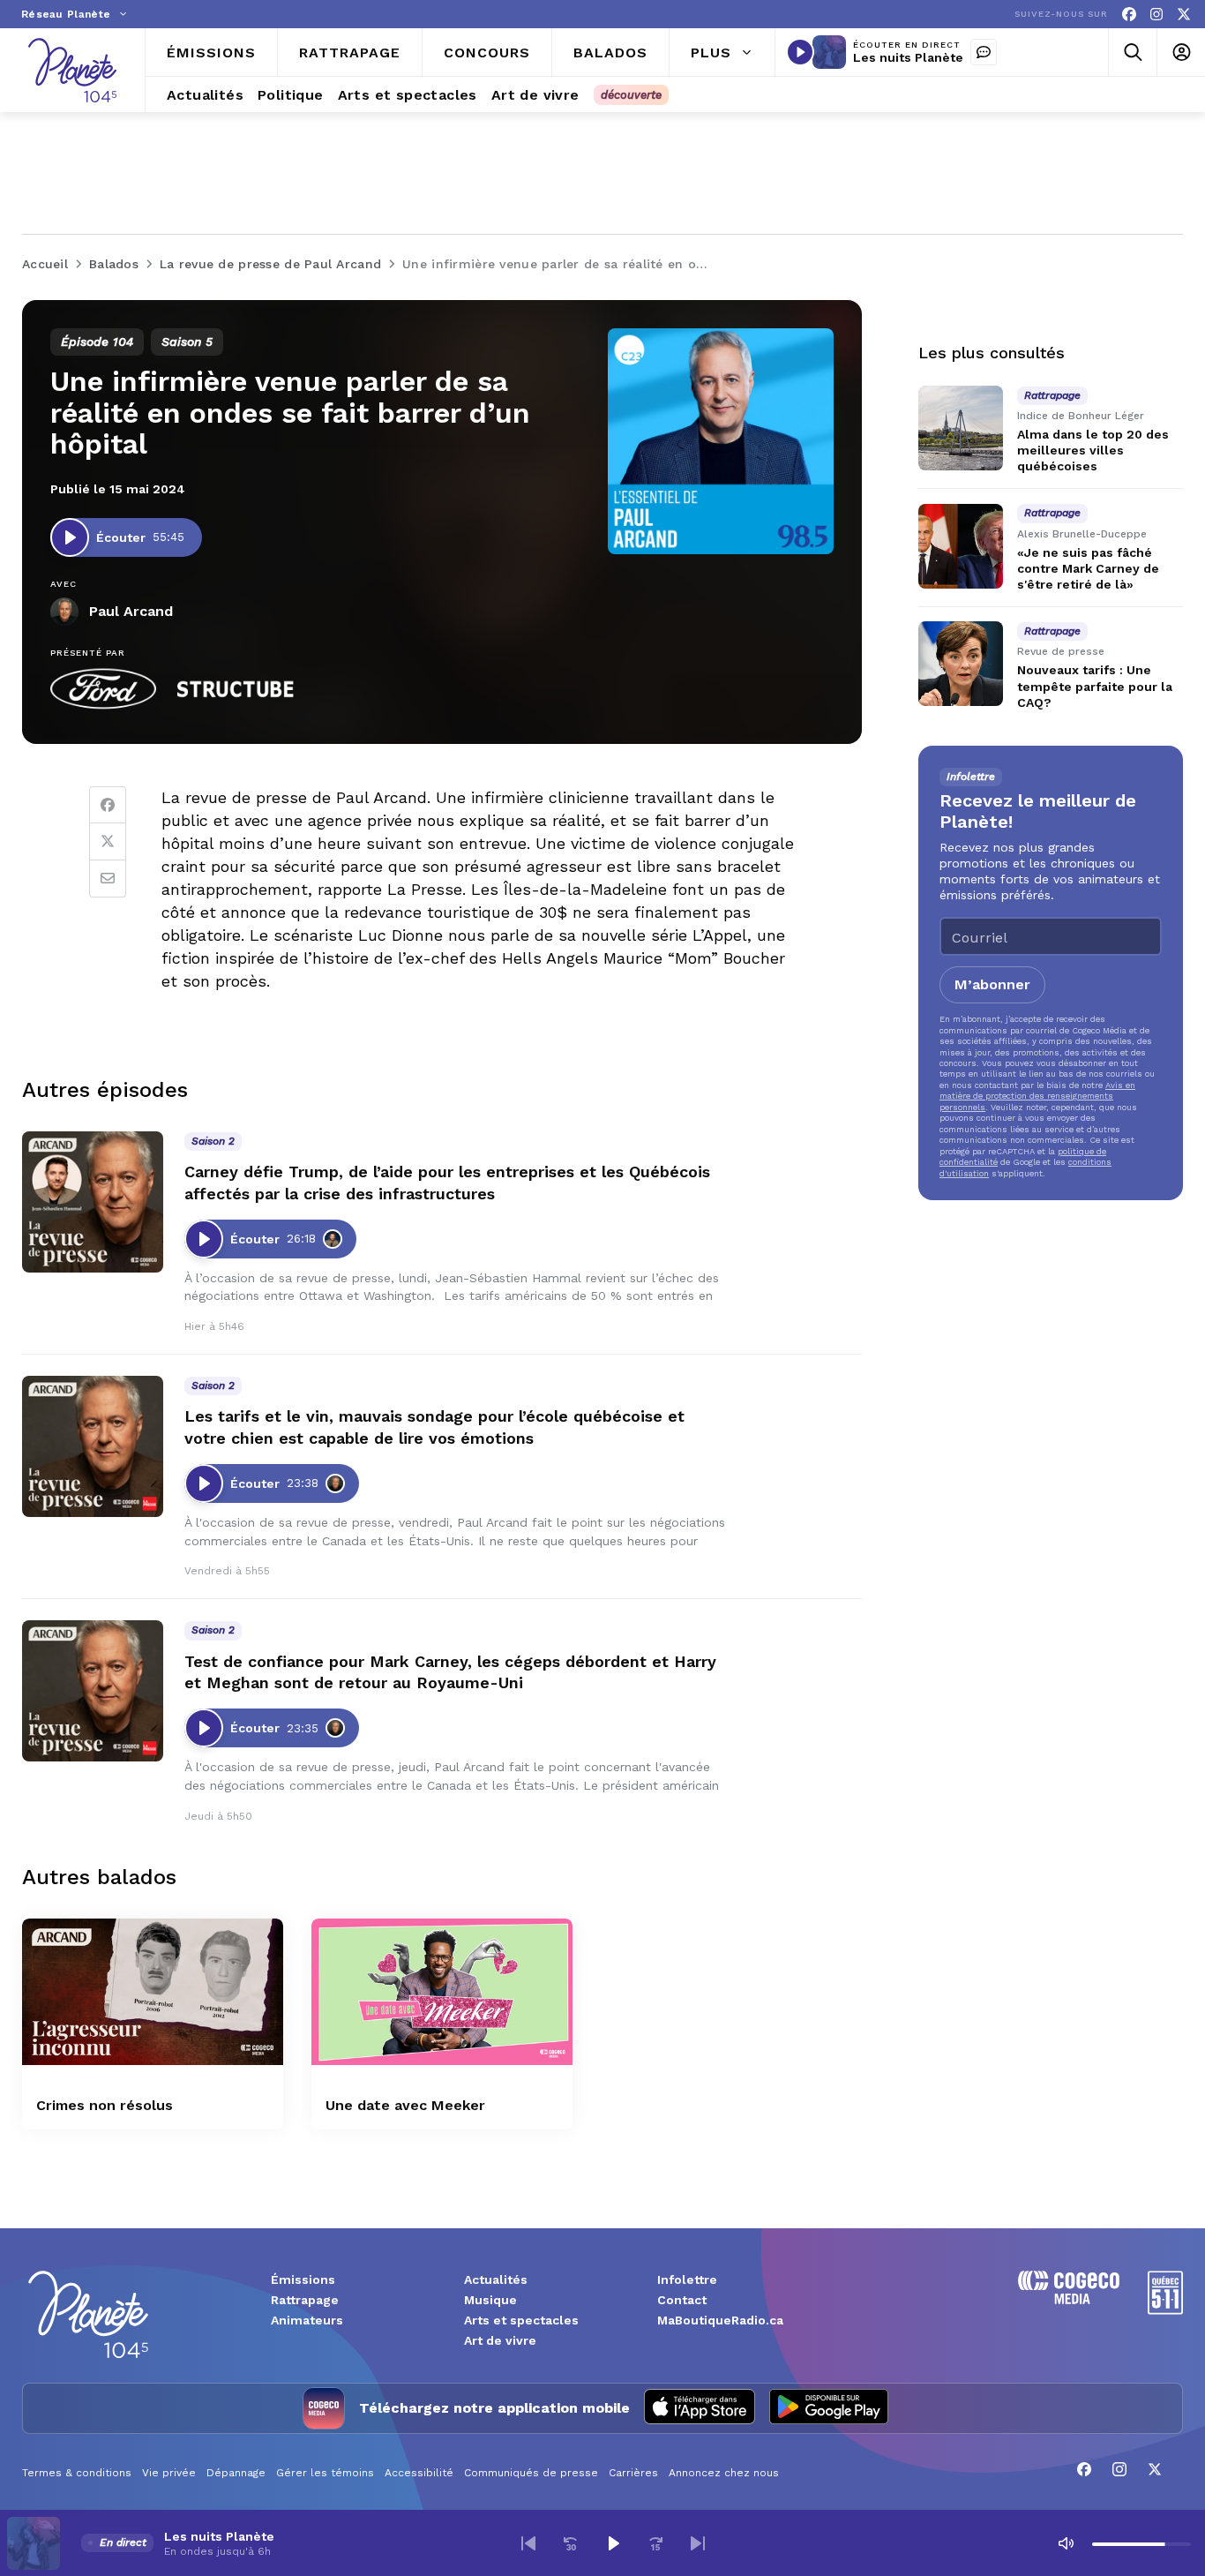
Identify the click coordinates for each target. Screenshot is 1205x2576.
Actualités (496, 2279)
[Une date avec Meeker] (442, 1992)
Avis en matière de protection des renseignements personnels (1037, 1096)
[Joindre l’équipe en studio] (984, 52)
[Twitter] (108, 842)
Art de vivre (500, 2340)
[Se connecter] (1181, 53)
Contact (682, 2300)
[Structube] (236, 689)
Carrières (633, 2473)
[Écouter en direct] (800, 52)
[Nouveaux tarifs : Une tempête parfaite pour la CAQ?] (961, 664)
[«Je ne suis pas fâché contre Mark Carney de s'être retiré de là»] (961, 546)
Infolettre (687, 2279)
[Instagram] (1156, 15)
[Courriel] (108, 879)
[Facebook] (1129, 15)
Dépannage (236, 2473)
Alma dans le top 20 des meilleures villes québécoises (1093, 450)
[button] (528, 2543)
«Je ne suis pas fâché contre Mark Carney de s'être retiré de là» (1088, 568)
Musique (490, 2300)
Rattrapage (305, 2300)
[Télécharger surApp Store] (700, 2408)
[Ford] (103, 689)
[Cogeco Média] (1069, 2299)
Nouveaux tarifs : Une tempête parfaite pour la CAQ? (1095, 686)
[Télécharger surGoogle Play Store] (829, 2408)
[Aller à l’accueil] (72, 70)
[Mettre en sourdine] (1066, 2543)
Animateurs (307, 2320)
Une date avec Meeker (405, 2105)
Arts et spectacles (521, 2320)
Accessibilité (419, 2473)
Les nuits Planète (908, 57)
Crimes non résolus (105, 2105)
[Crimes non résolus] (153, 1992)
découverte (631, 95)
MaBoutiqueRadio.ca (720, 2320)
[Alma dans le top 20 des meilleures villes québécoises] (961, 428)
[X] (1184, 15)
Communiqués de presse (531, 2473)
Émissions (303, 2279)
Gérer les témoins (325, 2473)
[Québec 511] (1165, 2310)
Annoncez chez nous (724, 2473)
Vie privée (169, 2473)
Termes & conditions (77, 2473)
